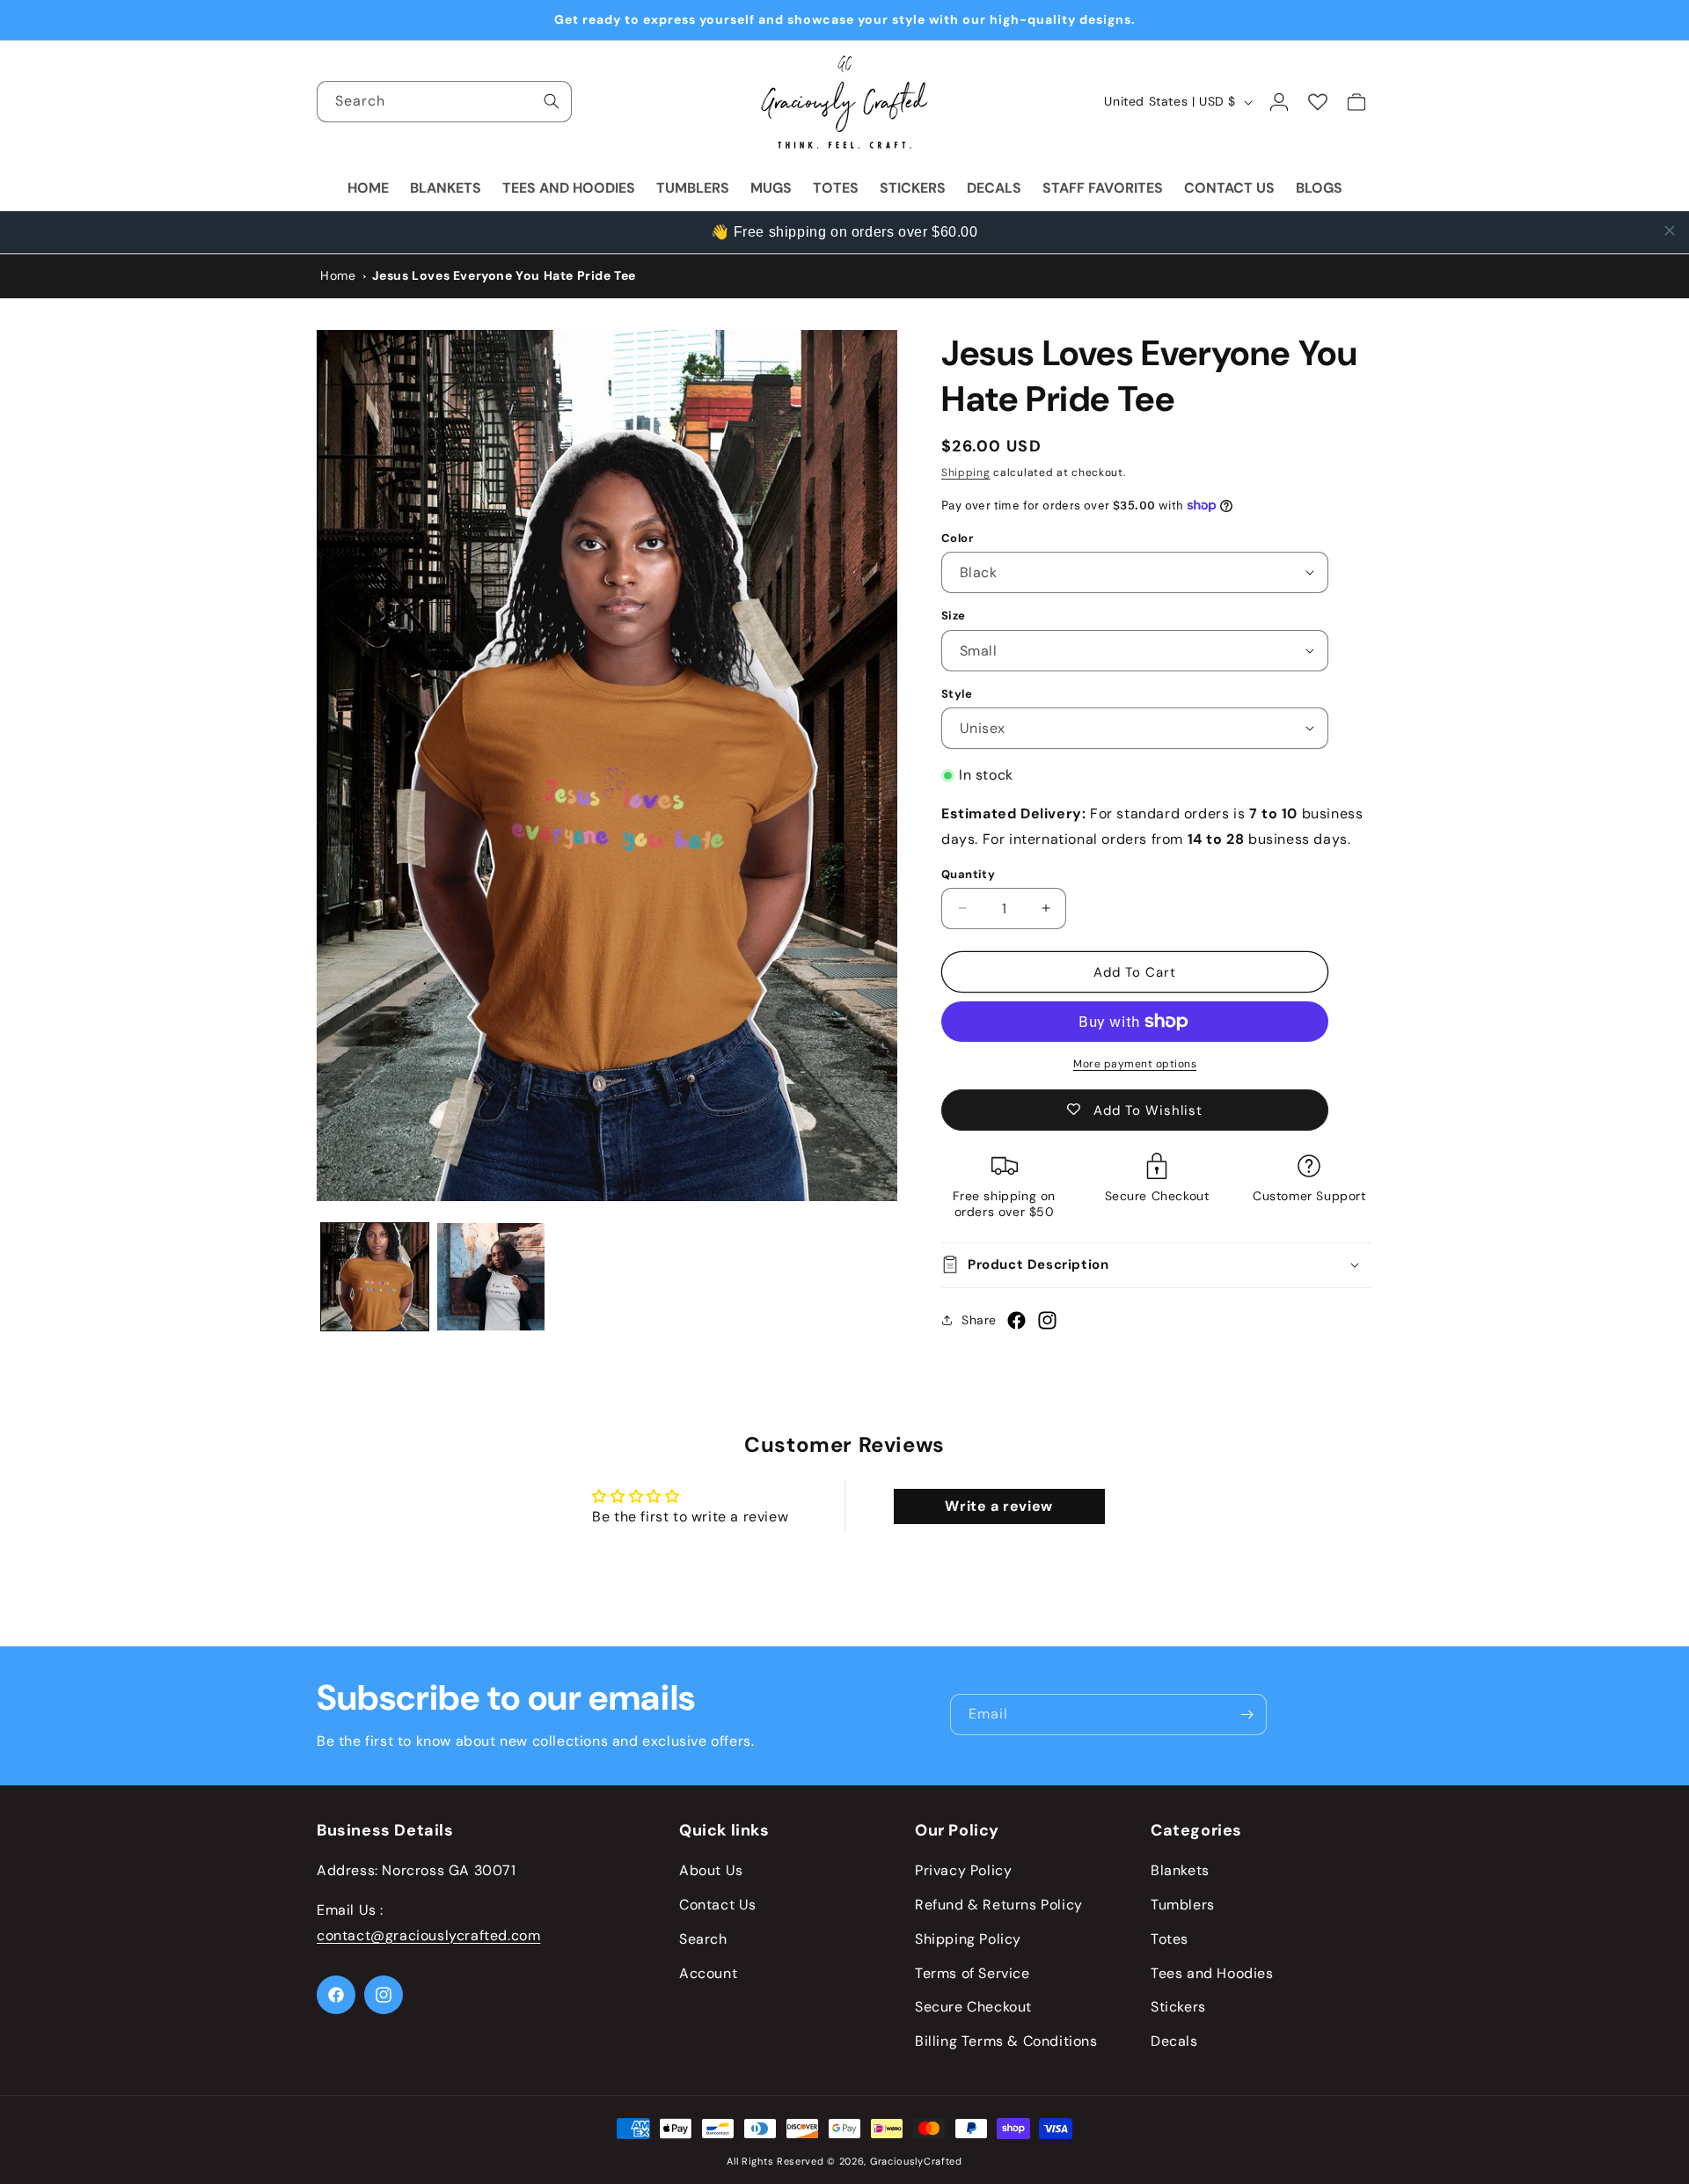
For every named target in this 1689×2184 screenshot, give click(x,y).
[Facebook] (1016, 1327)
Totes (1170, 1939)
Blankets (1180, 1871)
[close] (1670, 231)
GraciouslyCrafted (916, 2161)
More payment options (1135, 1064)
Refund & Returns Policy (999, 1906)
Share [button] (979, 1319)
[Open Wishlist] (1318, 102)
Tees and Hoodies (1212, 1973)
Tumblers (1183, 1906)
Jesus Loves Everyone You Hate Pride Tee (504, 275)
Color (957, 537)
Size (954, 616)
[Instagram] (1047, 1327)
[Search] (552, 101)
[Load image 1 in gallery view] (375, 1277)
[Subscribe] (1247, 1715)
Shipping (966, 473)
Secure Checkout (973, 2008)
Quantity (968, 873)
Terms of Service (972, 1973)
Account (708, 1973)
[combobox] (444, 102)
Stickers (1178, 2008)
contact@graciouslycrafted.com (428, 1935)
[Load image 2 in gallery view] (491, 1277)
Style (957, 693)
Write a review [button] (998, 1507)
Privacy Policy (963, 1871)
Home (338, 275)
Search (703, 1939)
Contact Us (718, 1906)
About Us (711, 1871)
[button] (1157, 1264)
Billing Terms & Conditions (1006, 2042)
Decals (1174, 2042)
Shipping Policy (968, 1939)
